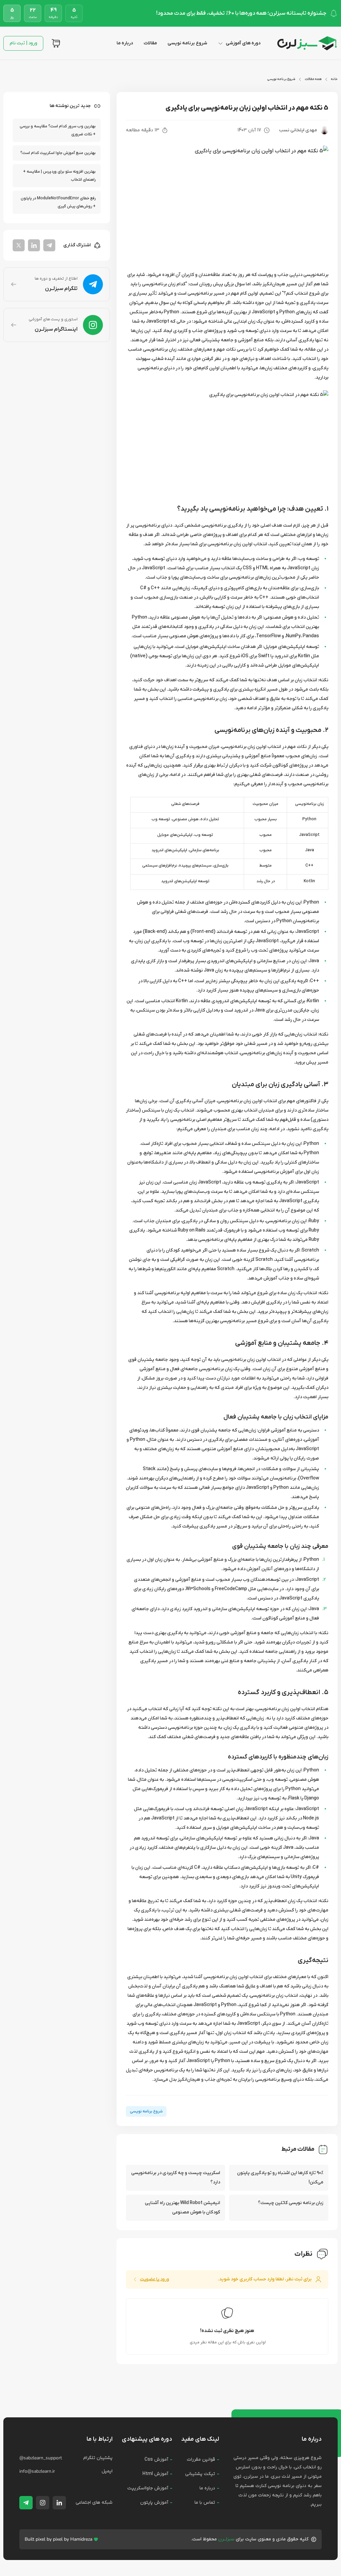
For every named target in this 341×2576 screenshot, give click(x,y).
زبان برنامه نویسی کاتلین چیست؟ (291, 2203)
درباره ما (125, 43)
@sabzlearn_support (41, 2458)
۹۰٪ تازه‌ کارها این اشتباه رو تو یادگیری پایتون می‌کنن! (280, 2178)
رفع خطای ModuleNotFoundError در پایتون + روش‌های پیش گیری (58, 202)
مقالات (150, 43)
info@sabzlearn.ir (37, 2471)
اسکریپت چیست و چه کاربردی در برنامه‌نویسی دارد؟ (176, 2178)
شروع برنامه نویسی (187, 43)
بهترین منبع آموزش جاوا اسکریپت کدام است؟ (58, 153)
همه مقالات (313, 79)
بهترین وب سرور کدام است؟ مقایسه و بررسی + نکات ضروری (58, 130)
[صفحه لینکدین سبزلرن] (59, 2503)
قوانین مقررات (201, 2460)
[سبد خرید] (56, 43)
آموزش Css (156, 2460)
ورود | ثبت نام (23, 43)
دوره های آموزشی (243, 43)
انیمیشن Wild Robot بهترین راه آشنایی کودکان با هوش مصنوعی (182, 2208)
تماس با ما (205, 2503)
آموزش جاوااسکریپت (148, 2488)
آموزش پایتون (154, 2503)
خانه (334, 79)
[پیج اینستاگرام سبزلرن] (43, 2503)
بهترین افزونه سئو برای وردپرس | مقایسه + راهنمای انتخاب (59, 176)
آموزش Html (155, 2474)
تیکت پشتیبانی (200, 2474)
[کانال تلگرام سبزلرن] (26, 2503)
